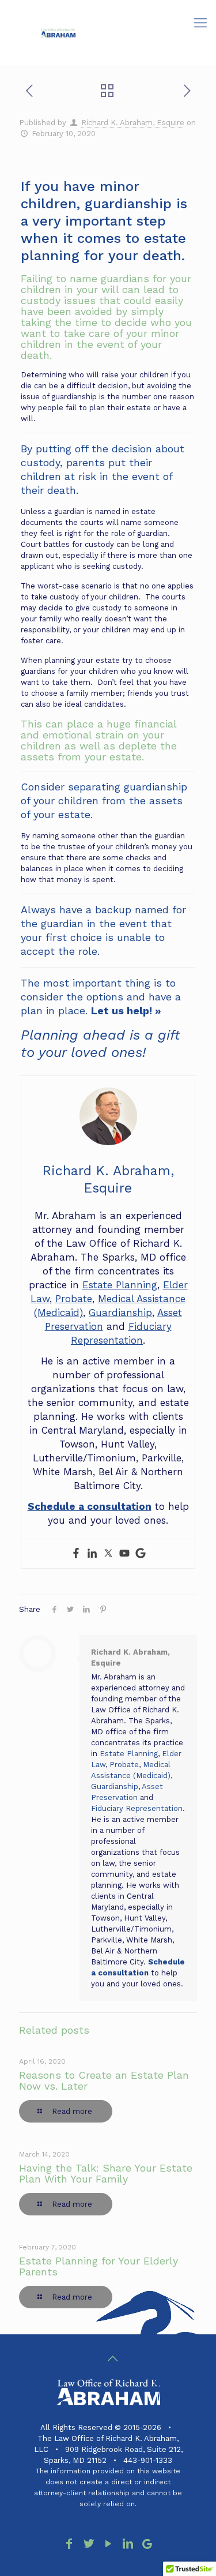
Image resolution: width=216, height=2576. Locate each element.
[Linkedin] (92, 1554)
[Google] (141, 1554)
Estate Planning (120, 1285)
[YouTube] (108, 2544)
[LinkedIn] (128, 2544)
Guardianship (120, 1313)
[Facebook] (76, 1554)
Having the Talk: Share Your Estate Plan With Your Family (106, 2173)
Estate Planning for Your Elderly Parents (98, 2266)
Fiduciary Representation (137, 1808)
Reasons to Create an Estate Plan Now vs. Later (104, 2080)
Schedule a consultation (90, 1506)
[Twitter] (108, 1554)
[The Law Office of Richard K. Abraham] (58, 32)
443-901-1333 (148, 2460)
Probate (74, 1299)
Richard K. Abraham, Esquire (133, 123)
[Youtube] (124, 1554)
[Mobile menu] (200, 23)
